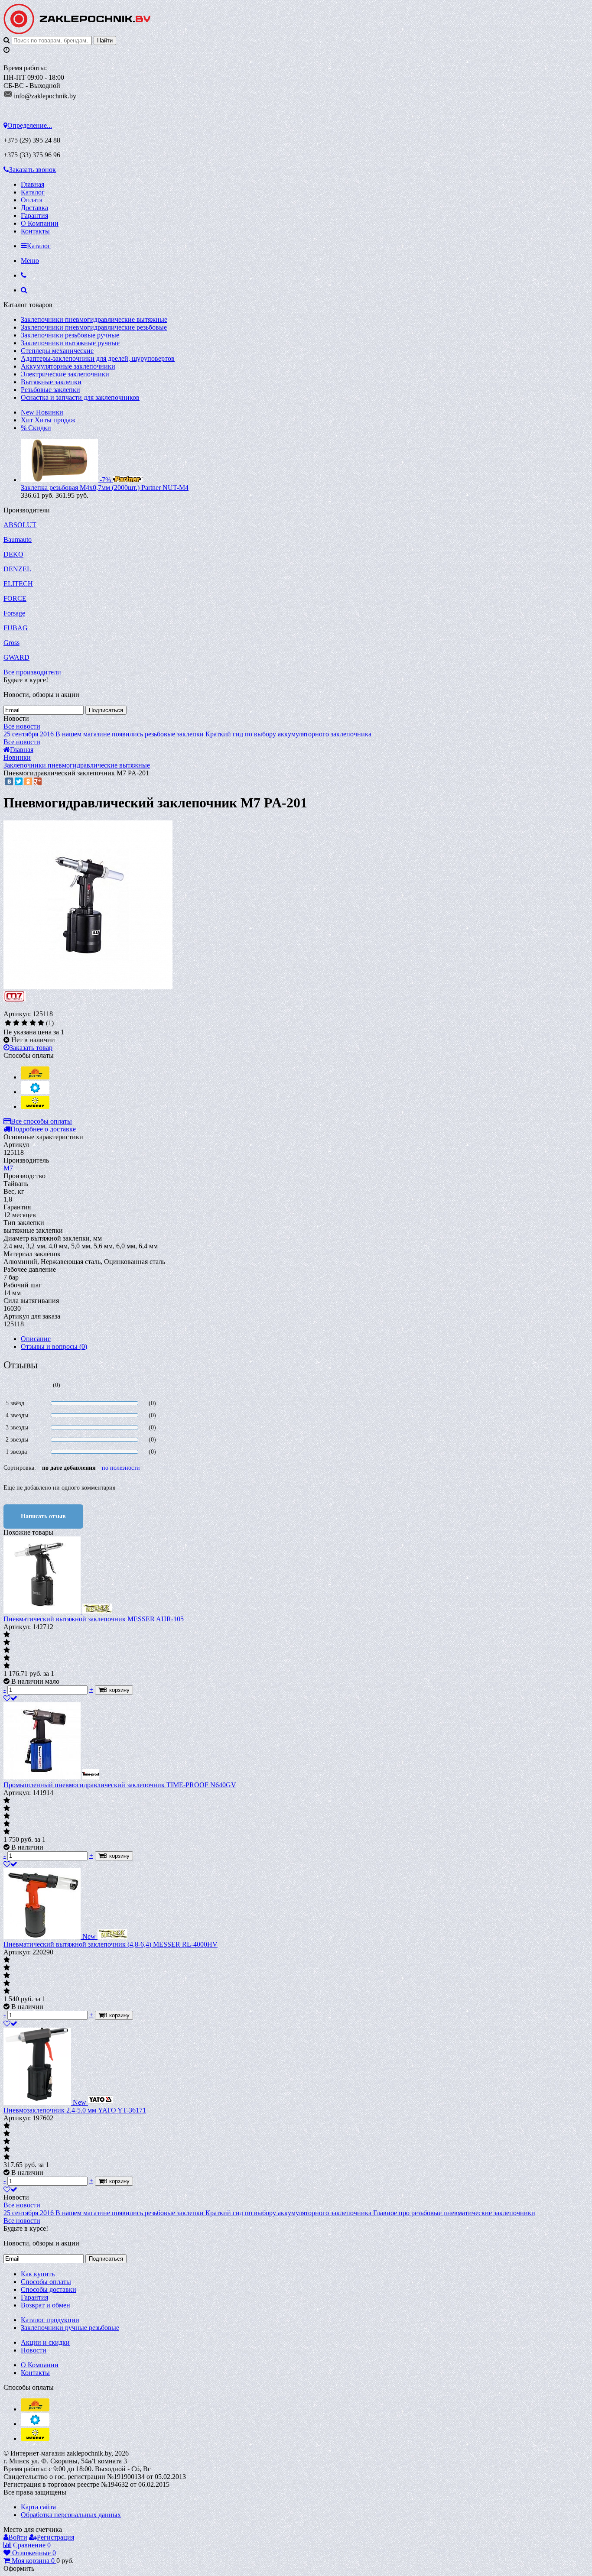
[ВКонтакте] (9, 781)
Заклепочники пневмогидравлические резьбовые (94, 327)
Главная (33, 184)
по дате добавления (69, 1468)
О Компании (40, 223)
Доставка (34, 208)
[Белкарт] (35, 1092)
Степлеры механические (57, 351)
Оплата (32, 200)
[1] (8, 1023)
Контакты (35, 231)
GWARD (16, 657)
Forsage (14, 613)
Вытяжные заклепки (51, 382)
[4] (33, 1023)
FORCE (15, 598)
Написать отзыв (43, 1516)
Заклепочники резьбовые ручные (70, 335)
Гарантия (34, 215)
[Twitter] (19, 781)
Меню (30, 261)
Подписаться (106, 710)
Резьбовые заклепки (50, 390)
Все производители (32, 672)
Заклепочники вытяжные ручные (70, 343)
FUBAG (16, 628)
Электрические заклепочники (65, 374)
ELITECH (18, 584)
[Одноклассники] (28, 781)
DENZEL (17, 569)
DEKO (13, 554)
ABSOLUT (20, 525)
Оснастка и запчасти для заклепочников (80, 397)
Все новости (22, 726)
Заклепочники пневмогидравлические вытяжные (94, 319)
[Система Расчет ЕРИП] (35, 1077)
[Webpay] (35, 1107)
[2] (16, 1023)
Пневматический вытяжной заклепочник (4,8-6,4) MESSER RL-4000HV (111, 1944)
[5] (41, 1023)
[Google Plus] (38, 781)
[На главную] (77, 32)
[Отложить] (10, 1698)
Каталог (33, 192)
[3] (24, 1023)
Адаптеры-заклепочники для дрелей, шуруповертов (98, 358)
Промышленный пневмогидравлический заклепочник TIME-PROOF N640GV (120, 1785)
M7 (8, 1168)
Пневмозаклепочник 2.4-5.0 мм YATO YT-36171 (75, 2110)
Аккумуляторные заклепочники (68, 366)
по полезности (121, 1468)
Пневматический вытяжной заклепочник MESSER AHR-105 (94, 1619)
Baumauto (18, 540)
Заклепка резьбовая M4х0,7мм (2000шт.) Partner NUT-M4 (105, 488)
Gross (11, 643)
